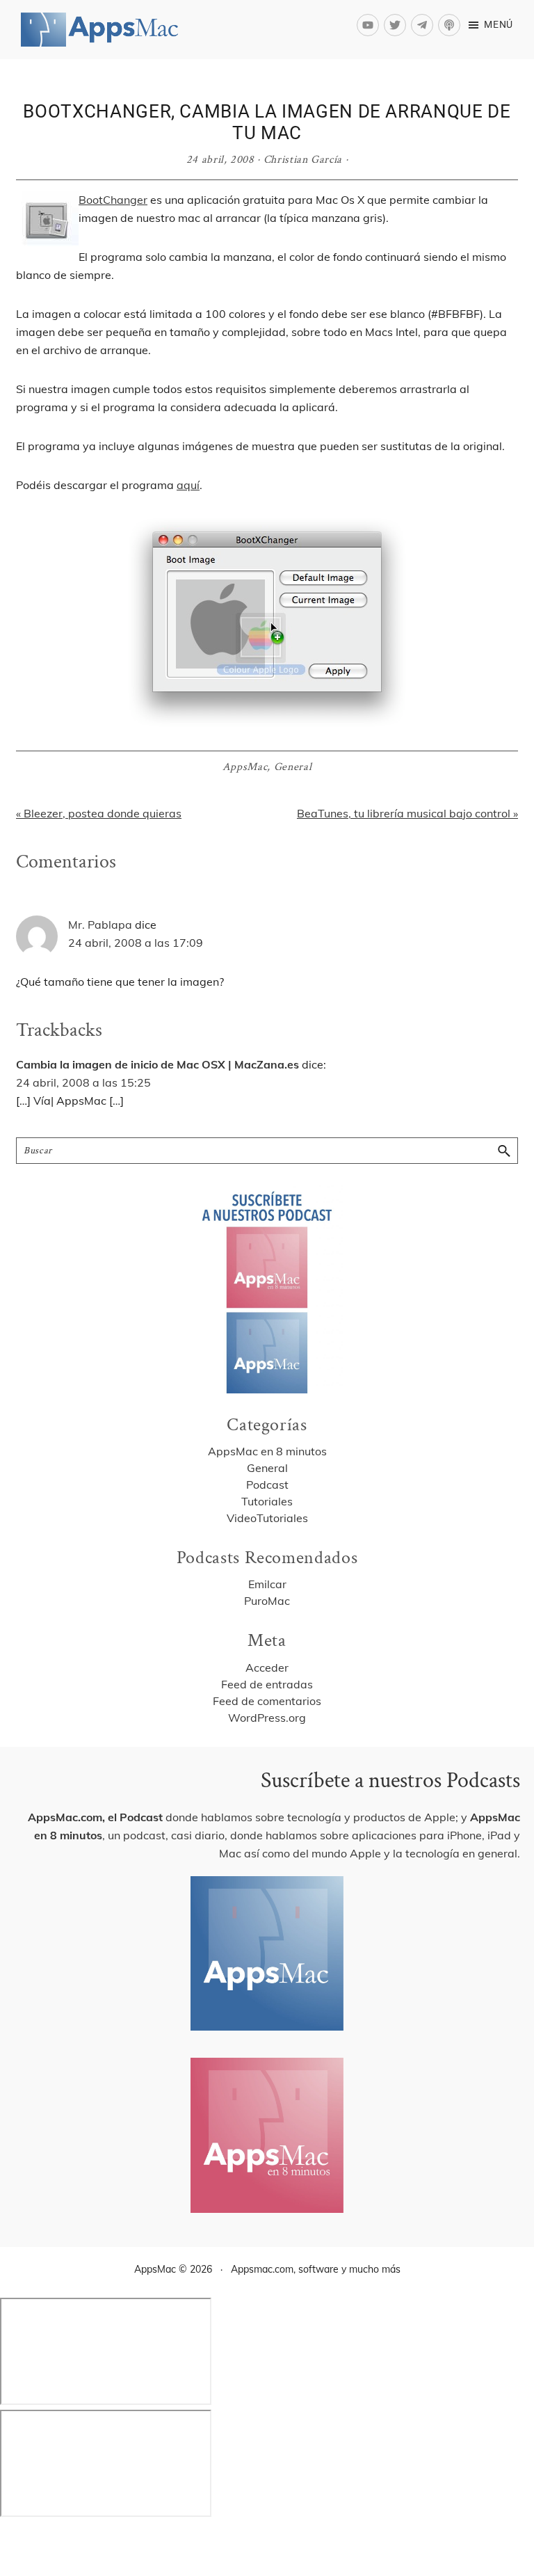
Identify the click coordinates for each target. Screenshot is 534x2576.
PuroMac (267, 1601)
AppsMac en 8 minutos (267, 1451)
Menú (499, 24)
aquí (188, 485)
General (293, 767)
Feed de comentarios (267, 1701)
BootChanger (113, 200)
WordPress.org (267, 1718)
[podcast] (451, 25)
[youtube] (370, 25)
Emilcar (267, 1584)
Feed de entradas (267, 1684)
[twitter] (397, 25)
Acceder (267, 1667)
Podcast (267, 1485)
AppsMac (245, 767)
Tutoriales (267, 1501)
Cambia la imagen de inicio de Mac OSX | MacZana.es (157, 1064)
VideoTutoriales (267, 1518)
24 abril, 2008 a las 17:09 (136, 943)
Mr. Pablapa (100, 925)
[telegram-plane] (424, 25)
